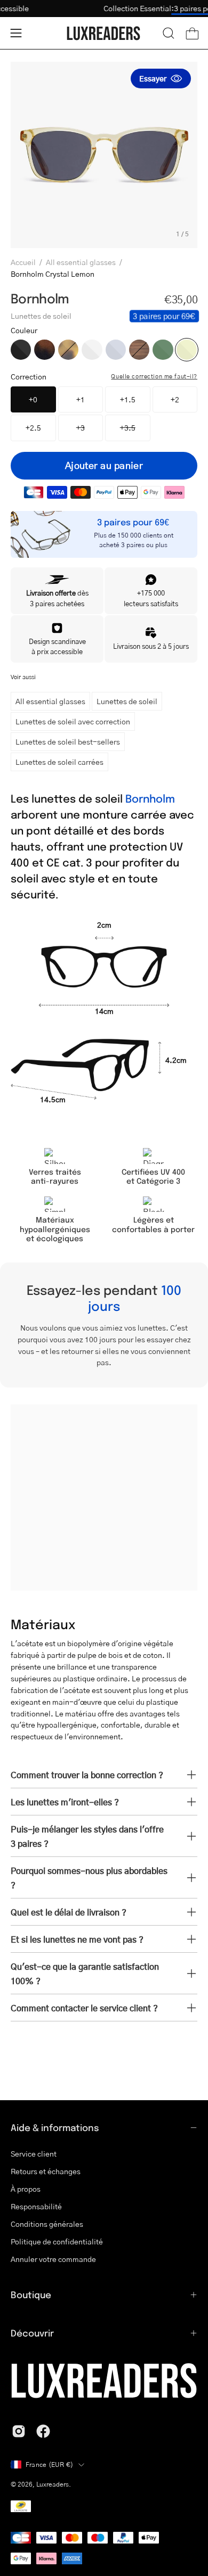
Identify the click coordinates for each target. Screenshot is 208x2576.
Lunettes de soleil (127, 701)
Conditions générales (47, 2224)
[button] (169, 33)
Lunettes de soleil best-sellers (68, 741)
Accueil (23, 262)
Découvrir (32, 2333)
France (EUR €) (49, 2464)
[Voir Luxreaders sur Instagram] (19, 2431)
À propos (26, 2189)
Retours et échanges (46, 2171)
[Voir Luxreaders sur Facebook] (43, 2431)
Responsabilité (36, 2206)
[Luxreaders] (104, 33)
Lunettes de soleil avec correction (73, 721)
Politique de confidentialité (57, 2241)
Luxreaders (53, 2484)
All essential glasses (81, 262)
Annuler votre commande (53, 2259)
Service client (34, 2153)
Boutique (31, 2294)
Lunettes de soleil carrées (59, 762)
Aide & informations (55, 2127)
